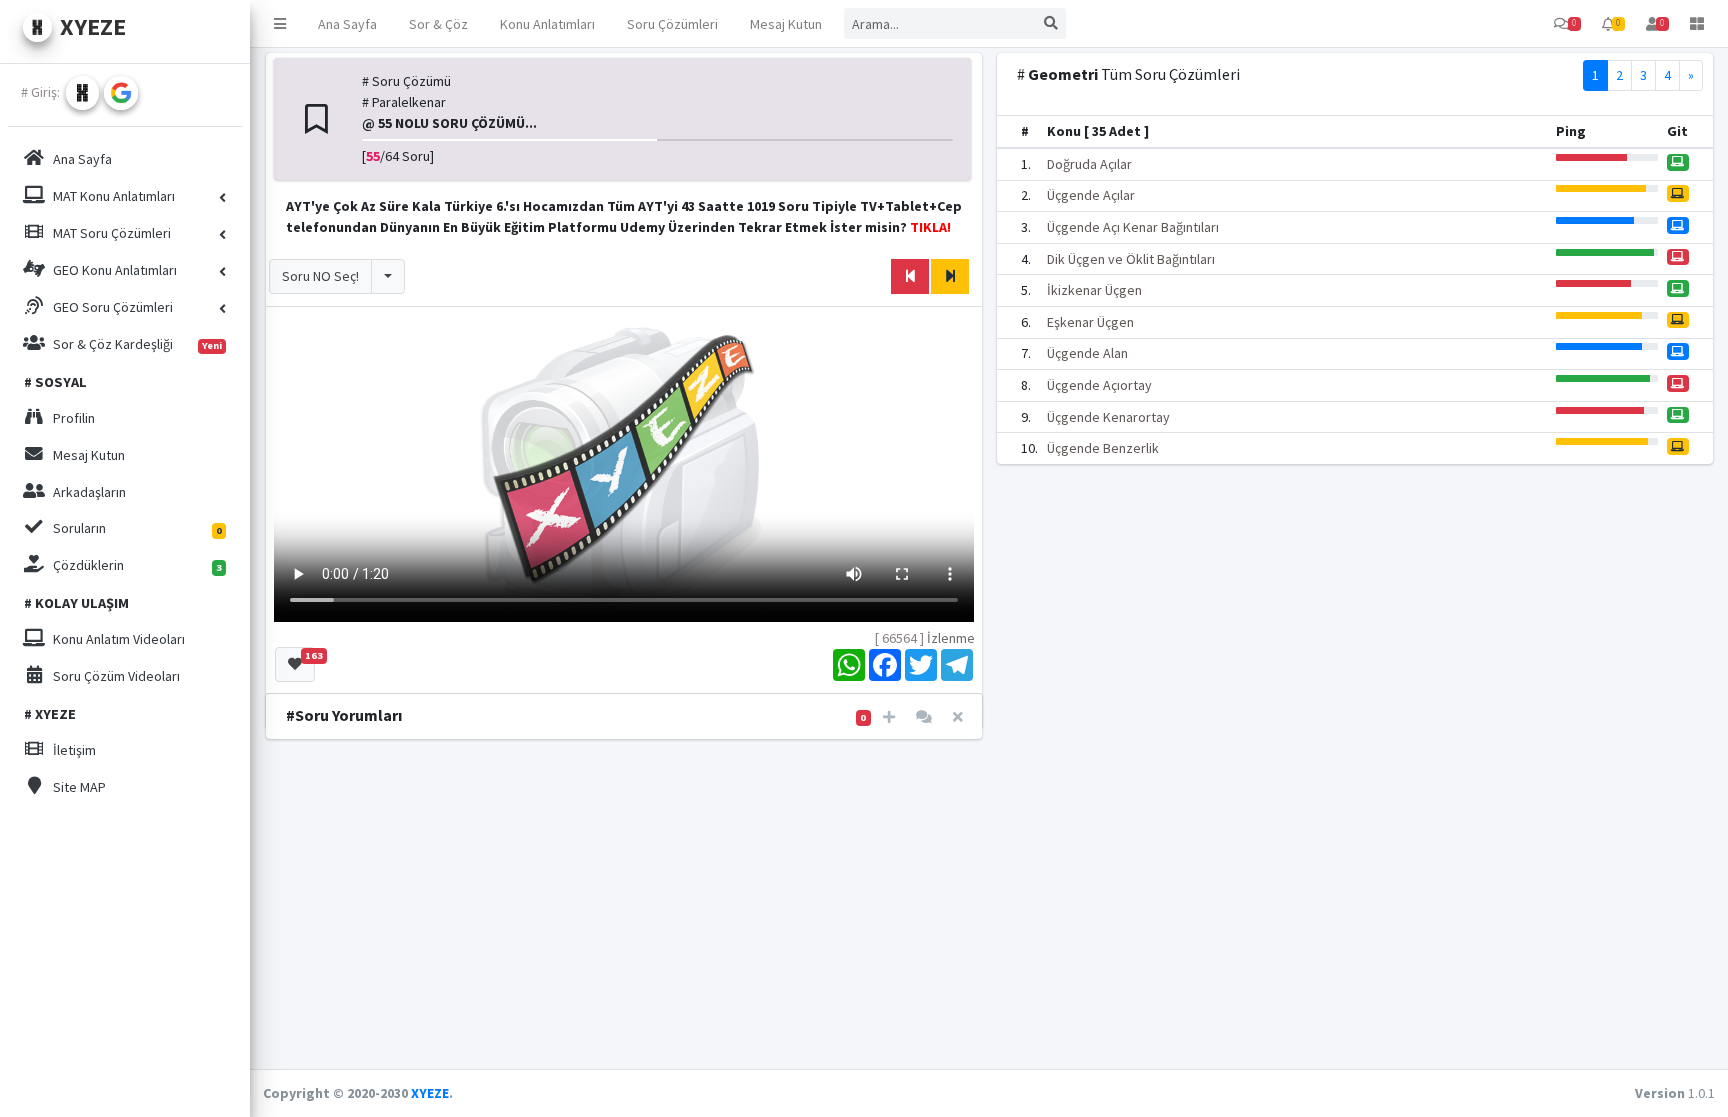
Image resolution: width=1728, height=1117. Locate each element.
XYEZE (430, 1093)
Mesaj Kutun (786, 24)
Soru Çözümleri (672, 24)
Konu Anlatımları (547, 24)
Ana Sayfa (347, 24)
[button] (280, 23)
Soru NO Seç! (320, 276)
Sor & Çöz (438, 24)
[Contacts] (924, 717)
